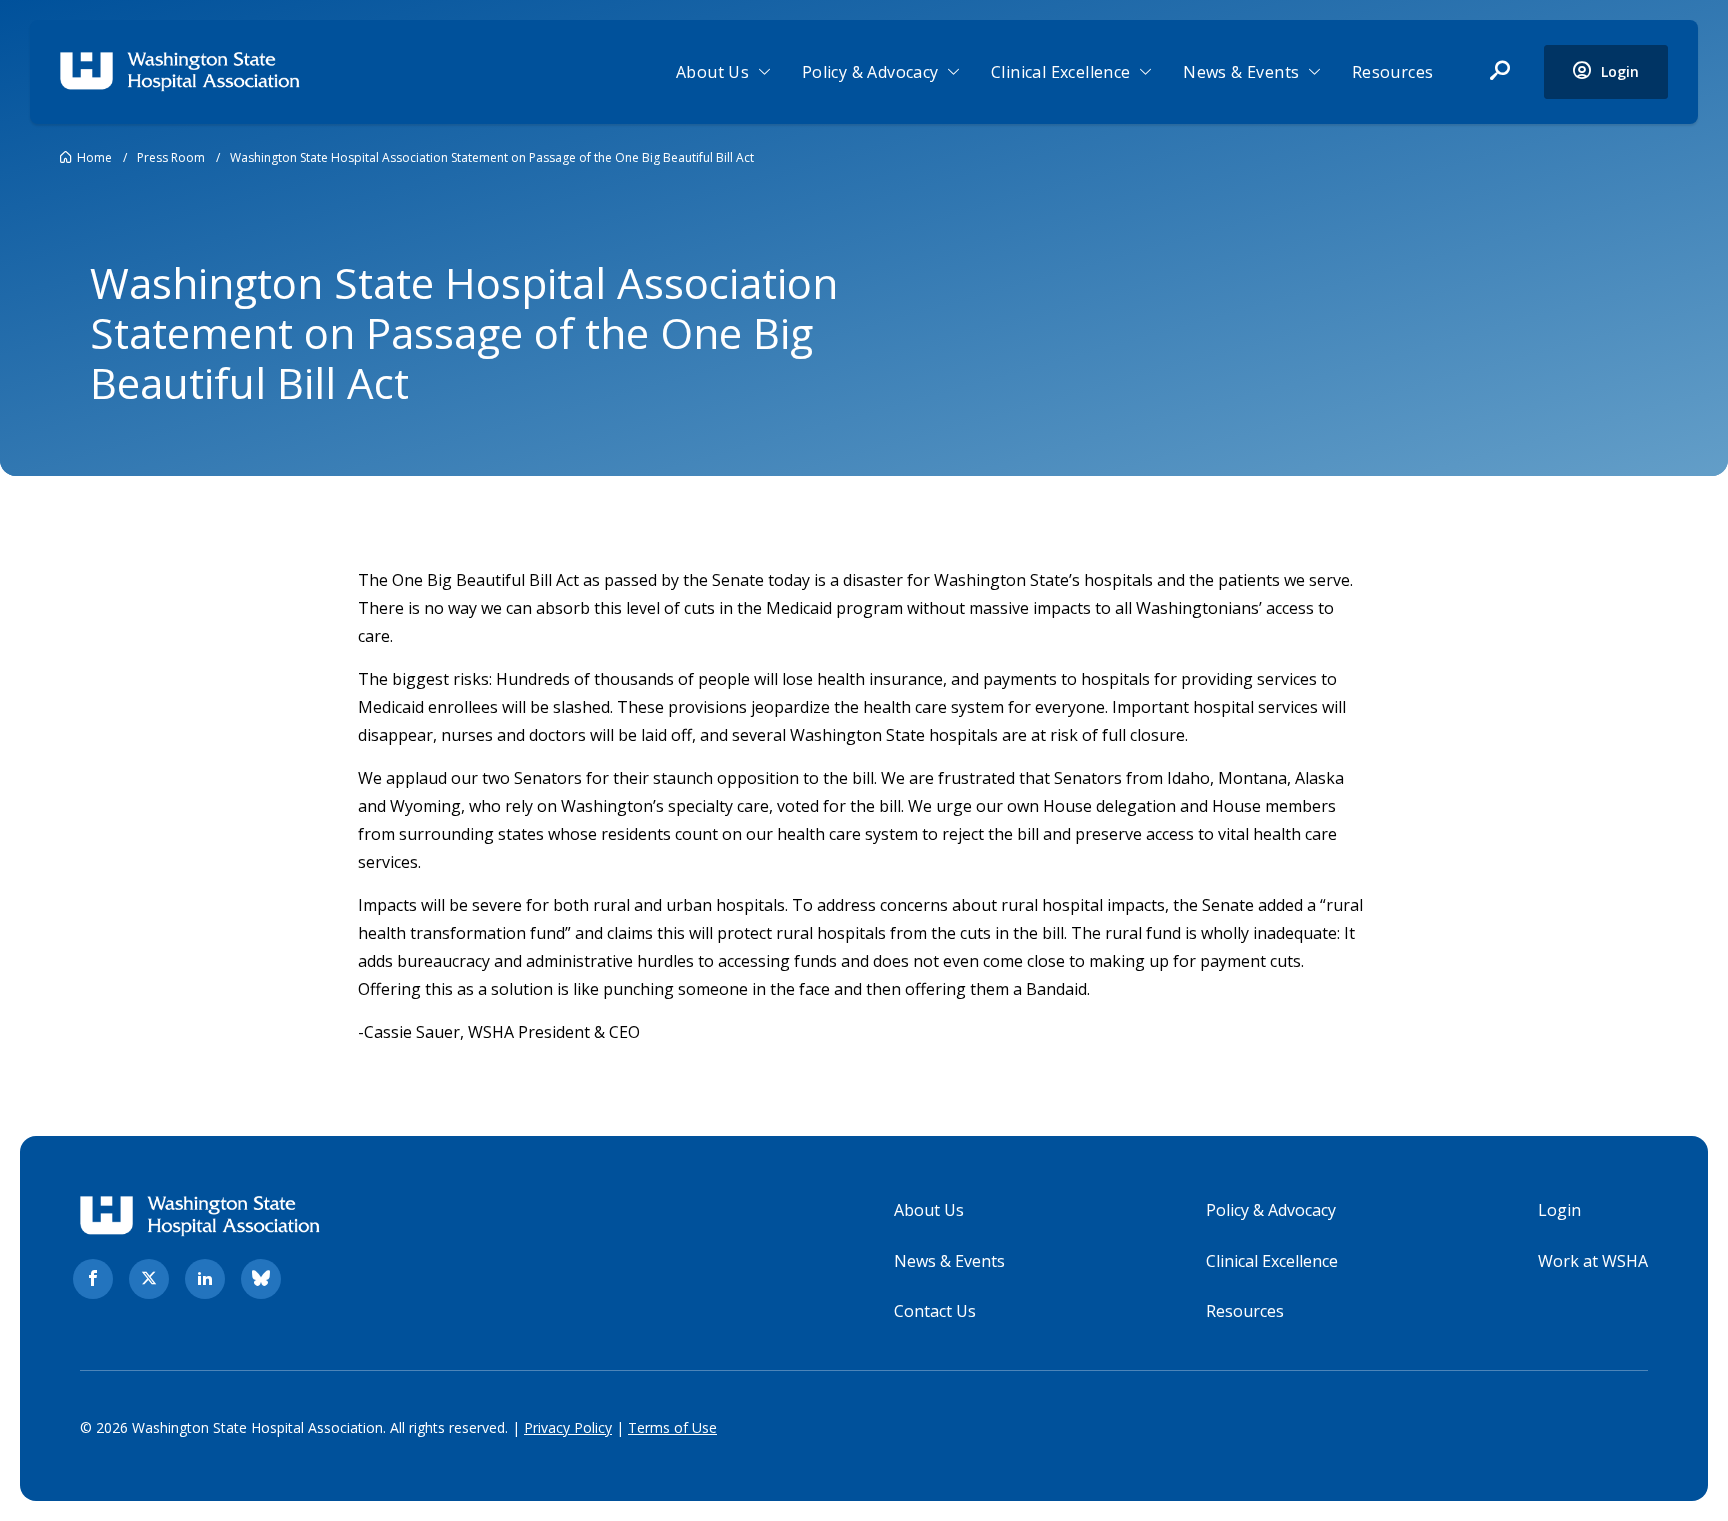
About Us (712, 72)
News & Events (1241, 72)
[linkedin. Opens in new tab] (205, 1279)
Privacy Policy (568, 1427)
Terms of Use (672, 1427)
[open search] (1500, 72)
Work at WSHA (1593, 1261)
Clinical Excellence (1061, 72)
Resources (1393, 72)
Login (1559, 1210)
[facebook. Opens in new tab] (93, 1279)
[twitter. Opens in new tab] (149, 1279)
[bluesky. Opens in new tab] (261, 1279)
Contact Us (935, 1311)
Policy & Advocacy (870, 72)
